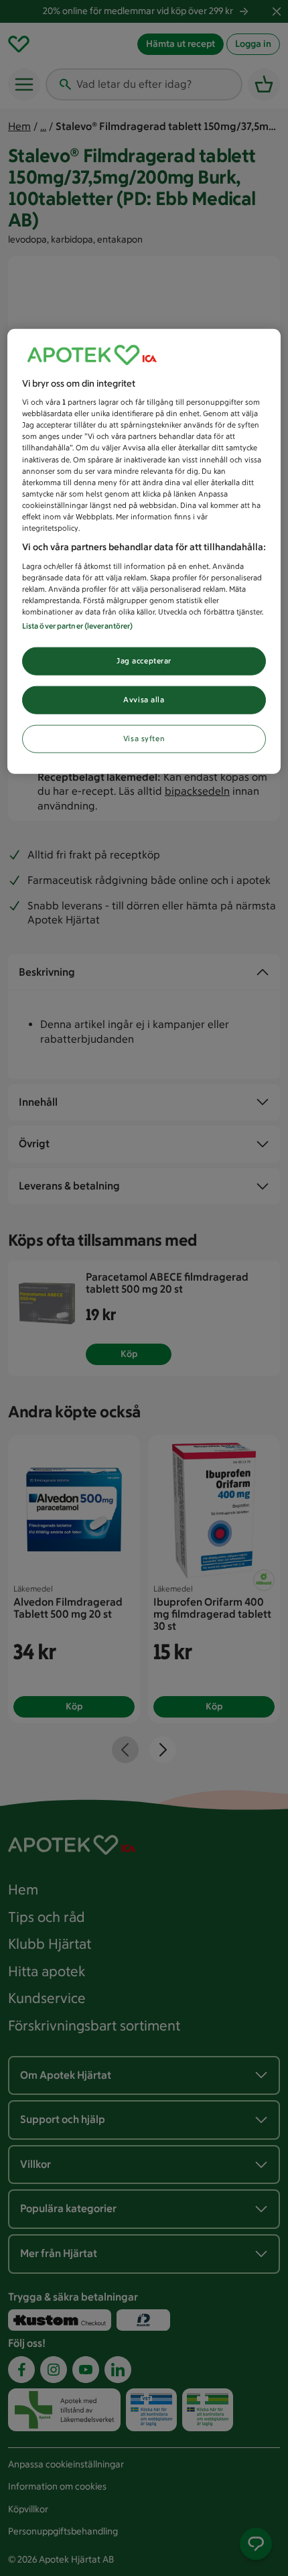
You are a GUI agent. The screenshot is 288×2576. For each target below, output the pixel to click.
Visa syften (144, 738)
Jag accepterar (144, 661)
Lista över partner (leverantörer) (78, 626)
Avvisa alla (144, 699)
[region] (144, 551)
